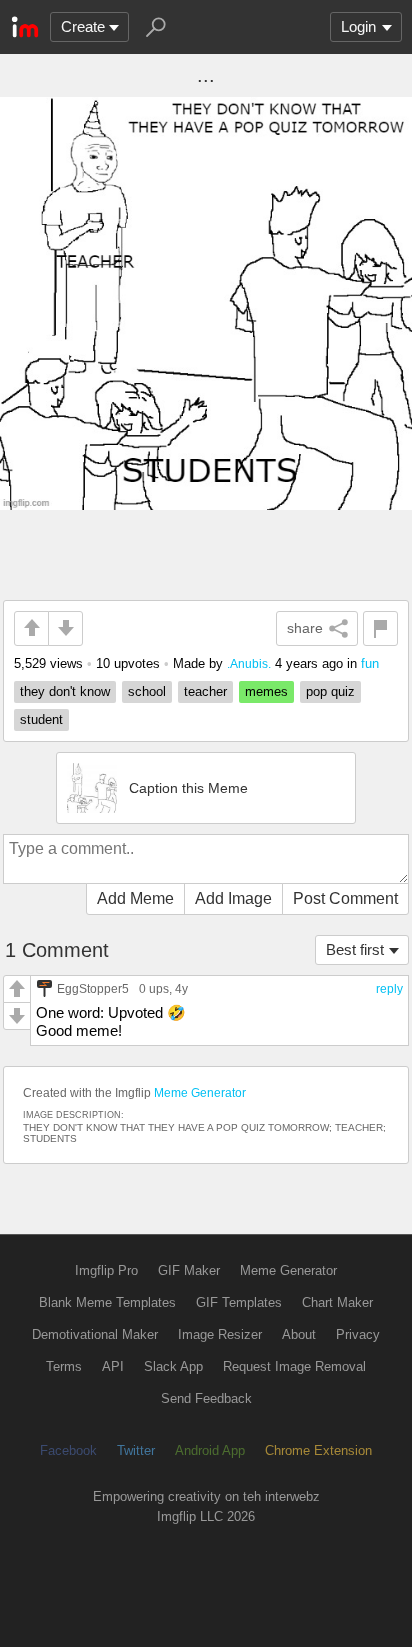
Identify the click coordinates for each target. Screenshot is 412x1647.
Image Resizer (220, 1334)
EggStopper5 (93, 988)
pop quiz (330, 691)
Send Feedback (206, 1398)
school (147, 691)
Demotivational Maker (95, 1334)
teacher (205, 691)
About (299, 1334)
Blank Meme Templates (107, 1302)
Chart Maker (337, 1302)
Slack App (173, 1366)
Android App (210, 1450)
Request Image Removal (294, 1366)
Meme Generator (200, 1093)
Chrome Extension (318, 1450)
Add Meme (135, 898)
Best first (355, 949)
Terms (64, 1366)
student (41, 719)
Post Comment (345, 898)
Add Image (233, 898)
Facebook (68, 1450)
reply (389, 989)
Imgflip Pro (106, 1270)
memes (266, 691)
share (305, 628)
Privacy (358, 1334)
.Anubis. (249, 663)
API (113, 1366)
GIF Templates (239, 1302)
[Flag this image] (380, 628)
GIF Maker (189, 1270)
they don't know (65, 691)
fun (370, 663)
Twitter (136, 1450)
